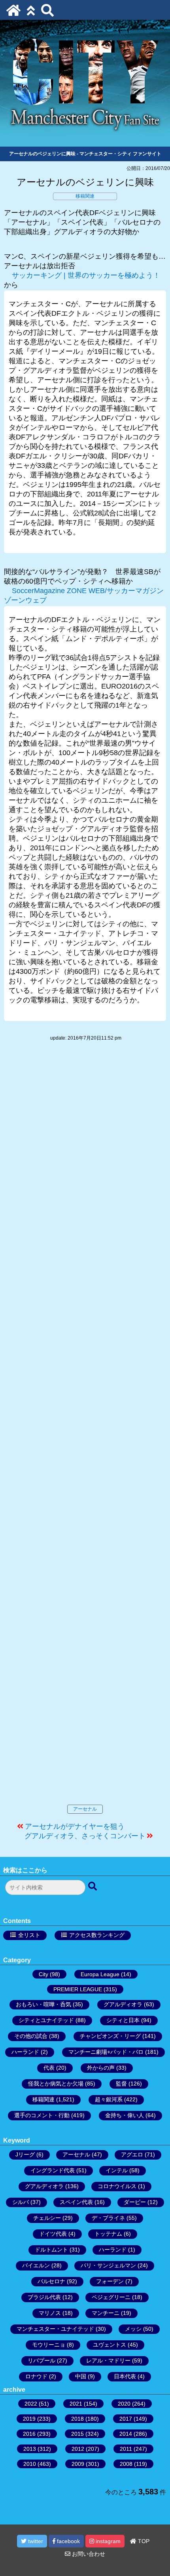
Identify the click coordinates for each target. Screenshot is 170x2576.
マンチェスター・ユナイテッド (55, 2329)
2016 (29, 2434)
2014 (126, 2434)
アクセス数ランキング (97, 1935)
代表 (49, 2068)
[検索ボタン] (93, 1887)
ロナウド (36, 2376)
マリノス (50, 2313)
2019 (29, 2419)
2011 (126, 2449)
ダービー (135, 2202)
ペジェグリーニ (111, 2297)
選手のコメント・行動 (42, 2115)
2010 (30, 2464)
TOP (143, 2541)
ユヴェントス (110, 2345)
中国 (81, 2376)
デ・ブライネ (108, 2218)
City (43, 1974)
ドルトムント (51, 2250)
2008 (126, 2464)
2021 (76, 2404)
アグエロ (132, 2154)
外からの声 (101, 2068)
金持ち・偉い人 (125, 2115)
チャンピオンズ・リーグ (110, 2036)
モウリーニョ (49, 2345)
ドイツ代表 (53, 2234)
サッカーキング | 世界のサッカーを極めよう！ (86, 275)
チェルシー (47, 2218)
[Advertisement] (85, 1431)
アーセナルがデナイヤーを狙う (75, 1826)
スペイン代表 (76, 2202)
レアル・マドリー (108, 2360)
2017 (126, 2419)
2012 (78, 2449)
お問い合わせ (88, 2554)
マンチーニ (106, 2313)
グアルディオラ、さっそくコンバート (85, 1836)
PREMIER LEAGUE (78, 1989)
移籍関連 (85, 196)
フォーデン (110, 2281)
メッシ (133, 2329)
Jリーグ (25, 2154)
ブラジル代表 (44, 2297)
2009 (78, 2464)
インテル (117, 2170)
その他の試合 (31, 2036)
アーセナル (85, 1809)
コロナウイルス (117, 2186)
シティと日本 (123, 2020)
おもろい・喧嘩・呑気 (43, 2004)
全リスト (29, 1935)
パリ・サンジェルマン (108, 2265)
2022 (31, 2404)
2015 (77, 2434)
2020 (124, 2404)
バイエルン (36, 2265)
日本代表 (125, 2376)
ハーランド (25, 2052)
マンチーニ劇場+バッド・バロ (106, 2052)
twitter (35, 2541)
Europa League (100, 1974)
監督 (121, 2084)
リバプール (42, 2360)
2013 (30, 2449)
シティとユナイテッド (46, 2020)
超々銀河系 (109, 2099)
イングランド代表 (53, 2170)
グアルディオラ (123, 2004)
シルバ (21, 2202)
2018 (77, 2419)
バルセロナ (51, 2281)
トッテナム (108, 2234)
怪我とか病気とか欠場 (56, 2084)
